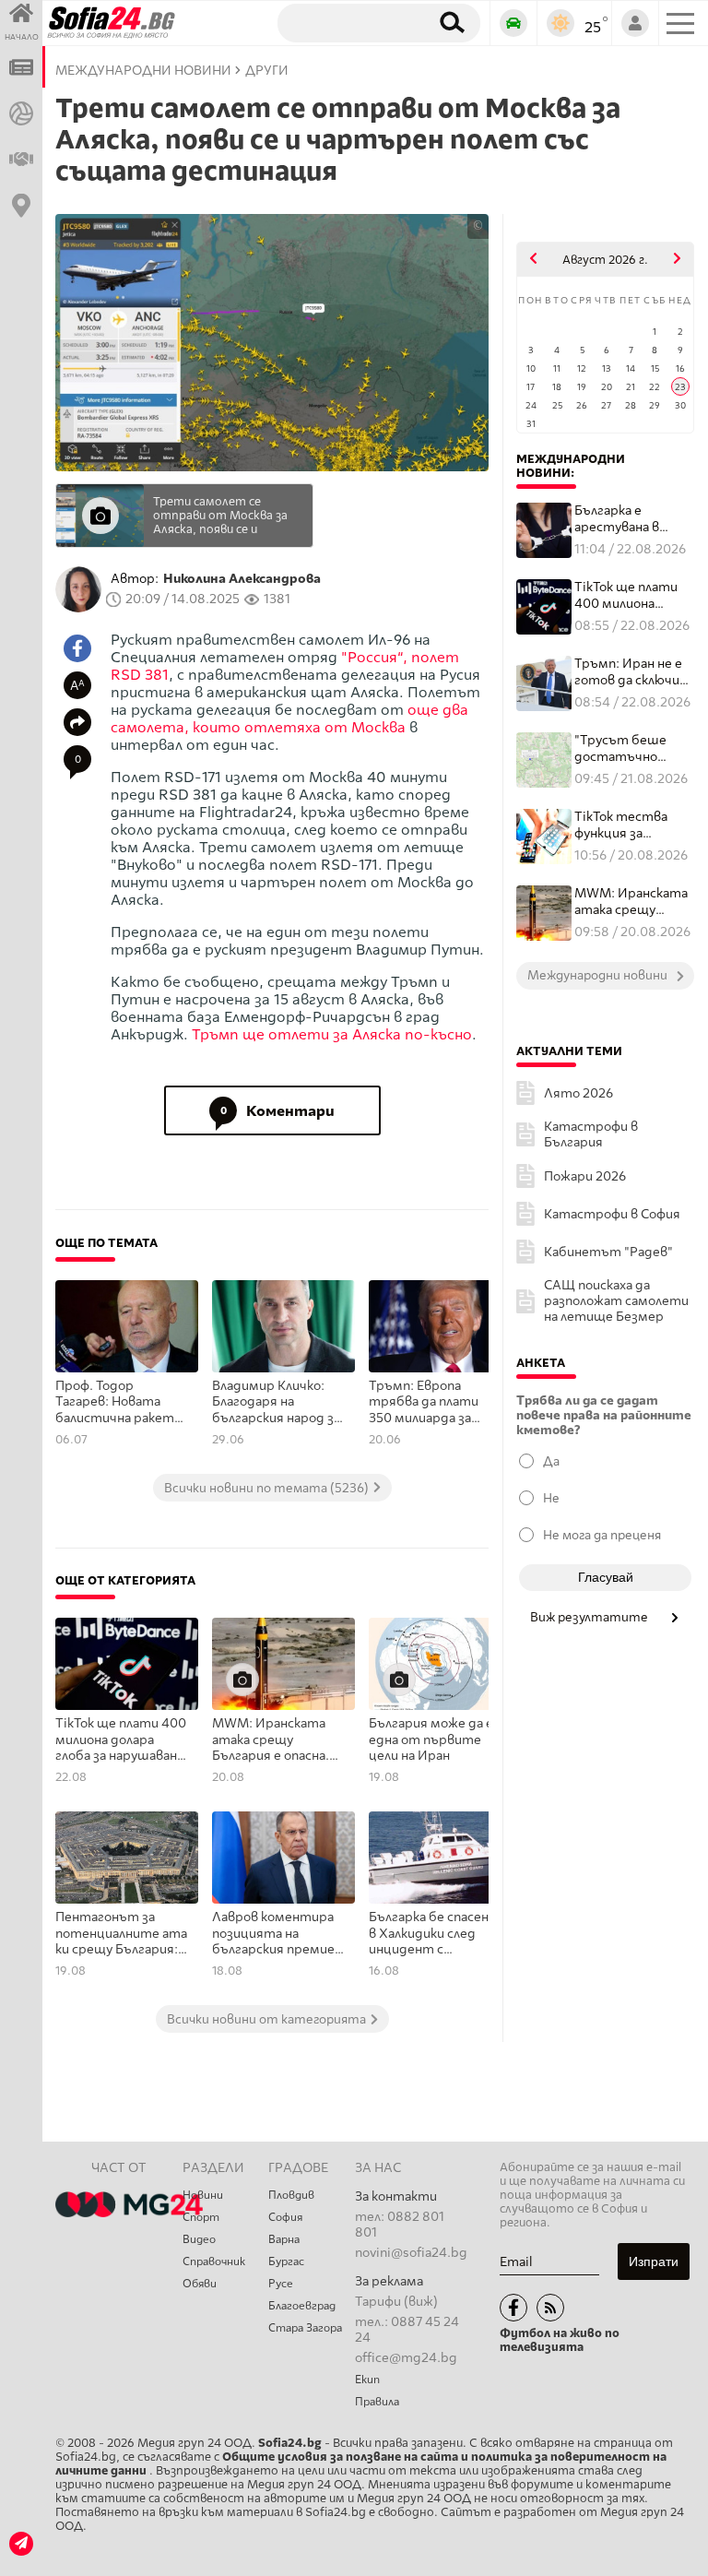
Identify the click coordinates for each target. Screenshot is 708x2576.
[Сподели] (77, 722)
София (285, 2217)
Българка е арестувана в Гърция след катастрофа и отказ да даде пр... (634, 519)
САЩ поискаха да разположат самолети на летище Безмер (616, 1301)
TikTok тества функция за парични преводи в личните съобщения (633, 825)
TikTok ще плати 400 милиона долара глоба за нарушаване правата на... (626, 595)
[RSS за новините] (550, 2308)
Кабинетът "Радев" (608, 1252)
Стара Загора (305, 2328)
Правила (377, 2402)
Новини (203, 2195)
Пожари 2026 (585, 1176)
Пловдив (291, 2195)
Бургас (286, 2261)
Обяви (200, 2284)
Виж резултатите (590, 1617)
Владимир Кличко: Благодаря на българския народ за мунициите (276, 1403)
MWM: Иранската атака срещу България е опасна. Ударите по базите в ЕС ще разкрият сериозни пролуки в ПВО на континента (276, 1740)
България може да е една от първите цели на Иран (431, 1739)
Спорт (201, 2217)
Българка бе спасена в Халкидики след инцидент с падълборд (432, 1934)
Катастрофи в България (591, 1134)
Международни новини (143, 71)
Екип (367, 2380)
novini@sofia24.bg (411, 2253)
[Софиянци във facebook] (513, 2308)
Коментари (278, 1111)
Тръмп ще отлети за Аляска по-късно (332, 1034)
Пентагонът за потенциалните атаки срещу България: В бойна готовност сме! (122, 1934)
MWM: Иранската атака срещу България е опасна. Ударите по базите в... (633, 902)
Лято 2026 (578, 1093)
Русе (281, 2284)
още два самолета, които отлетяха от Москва (289, 718)
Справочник (214, 2261)
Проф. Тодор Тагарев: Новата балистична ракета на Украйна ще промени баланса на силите (118, 1403)
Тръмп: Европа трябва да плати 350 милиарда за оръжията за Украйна (424, 1403)
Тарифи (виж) (396, 2302)
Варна (284, 2239)
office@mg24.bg (406, 2358)
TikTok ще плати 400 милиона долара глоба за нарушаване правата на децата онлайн (121, 1740)
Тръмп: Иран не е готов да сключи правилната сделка (628, 672)
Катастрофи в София (612, 1214)
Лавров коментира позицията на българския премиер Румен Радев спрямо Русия (277, 1934)
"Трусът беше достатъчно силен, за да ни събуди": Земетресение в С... (627, 748)
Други (267, 71)
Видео (199, 2239)
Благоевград (302, 2306)
